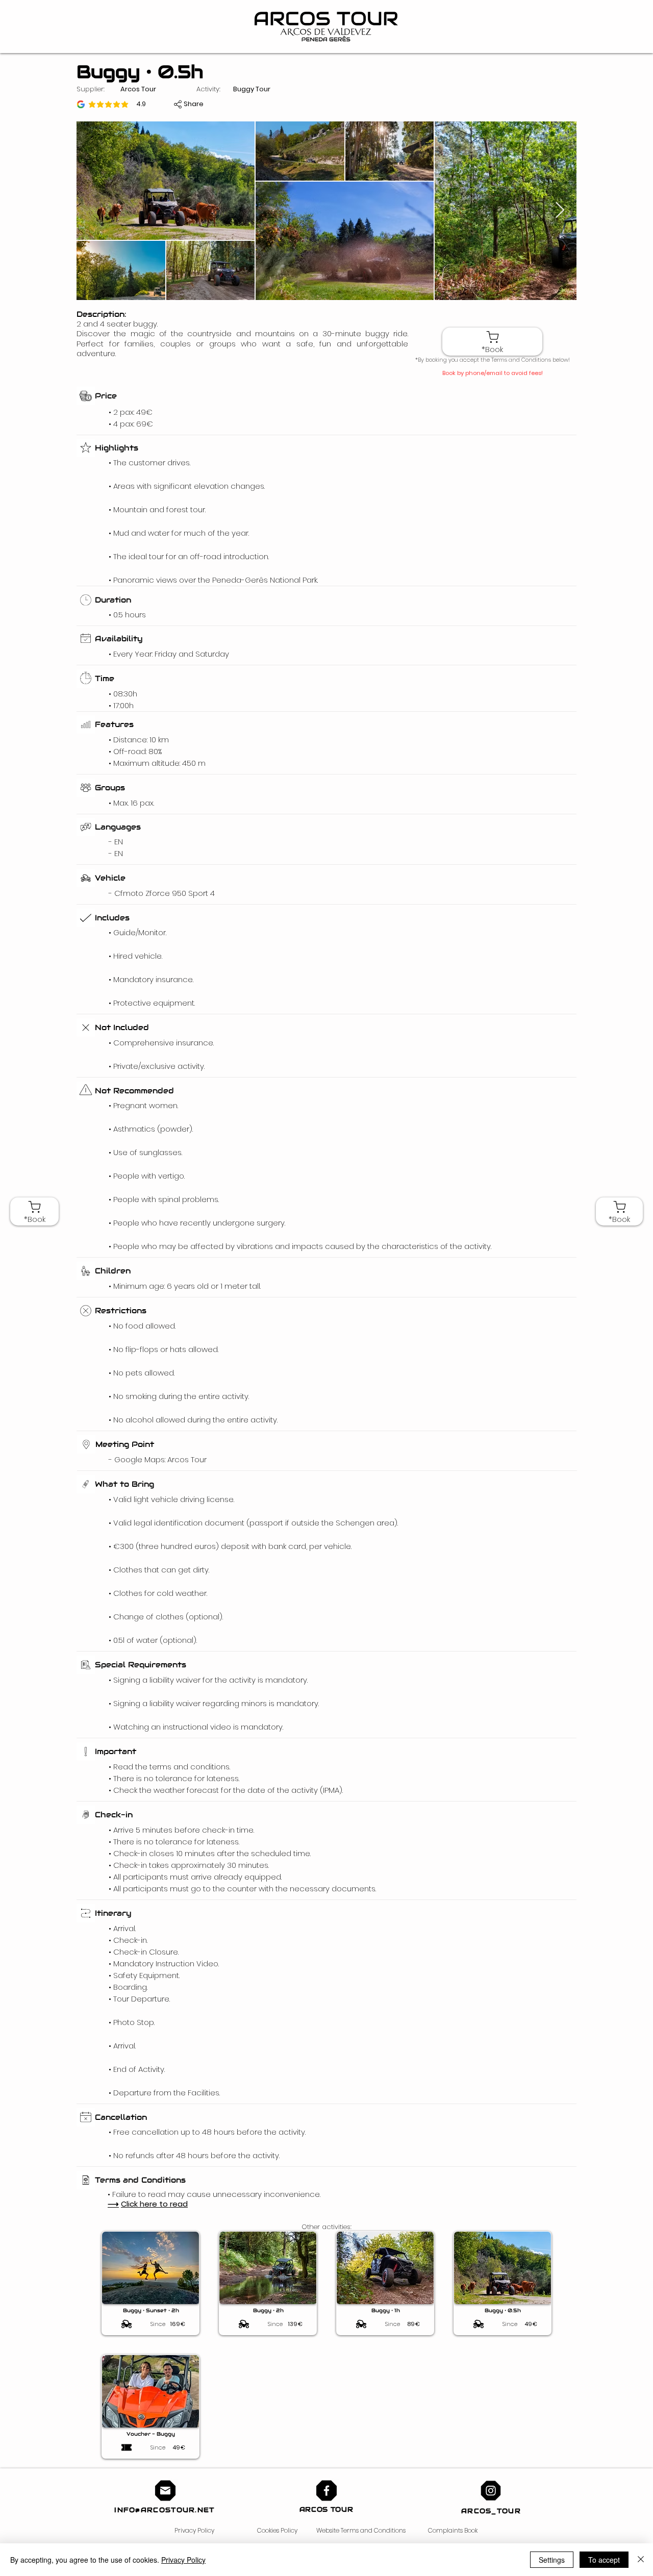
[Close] (641, 2560)
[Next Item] (560, 211)
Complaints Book (453, 2530)
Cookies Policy (277, 2530)
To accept (604, 2560)
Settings (552, 2560)
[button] (194, 104)
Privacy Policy (194, 2530)
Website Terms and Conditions (361, 2530)
